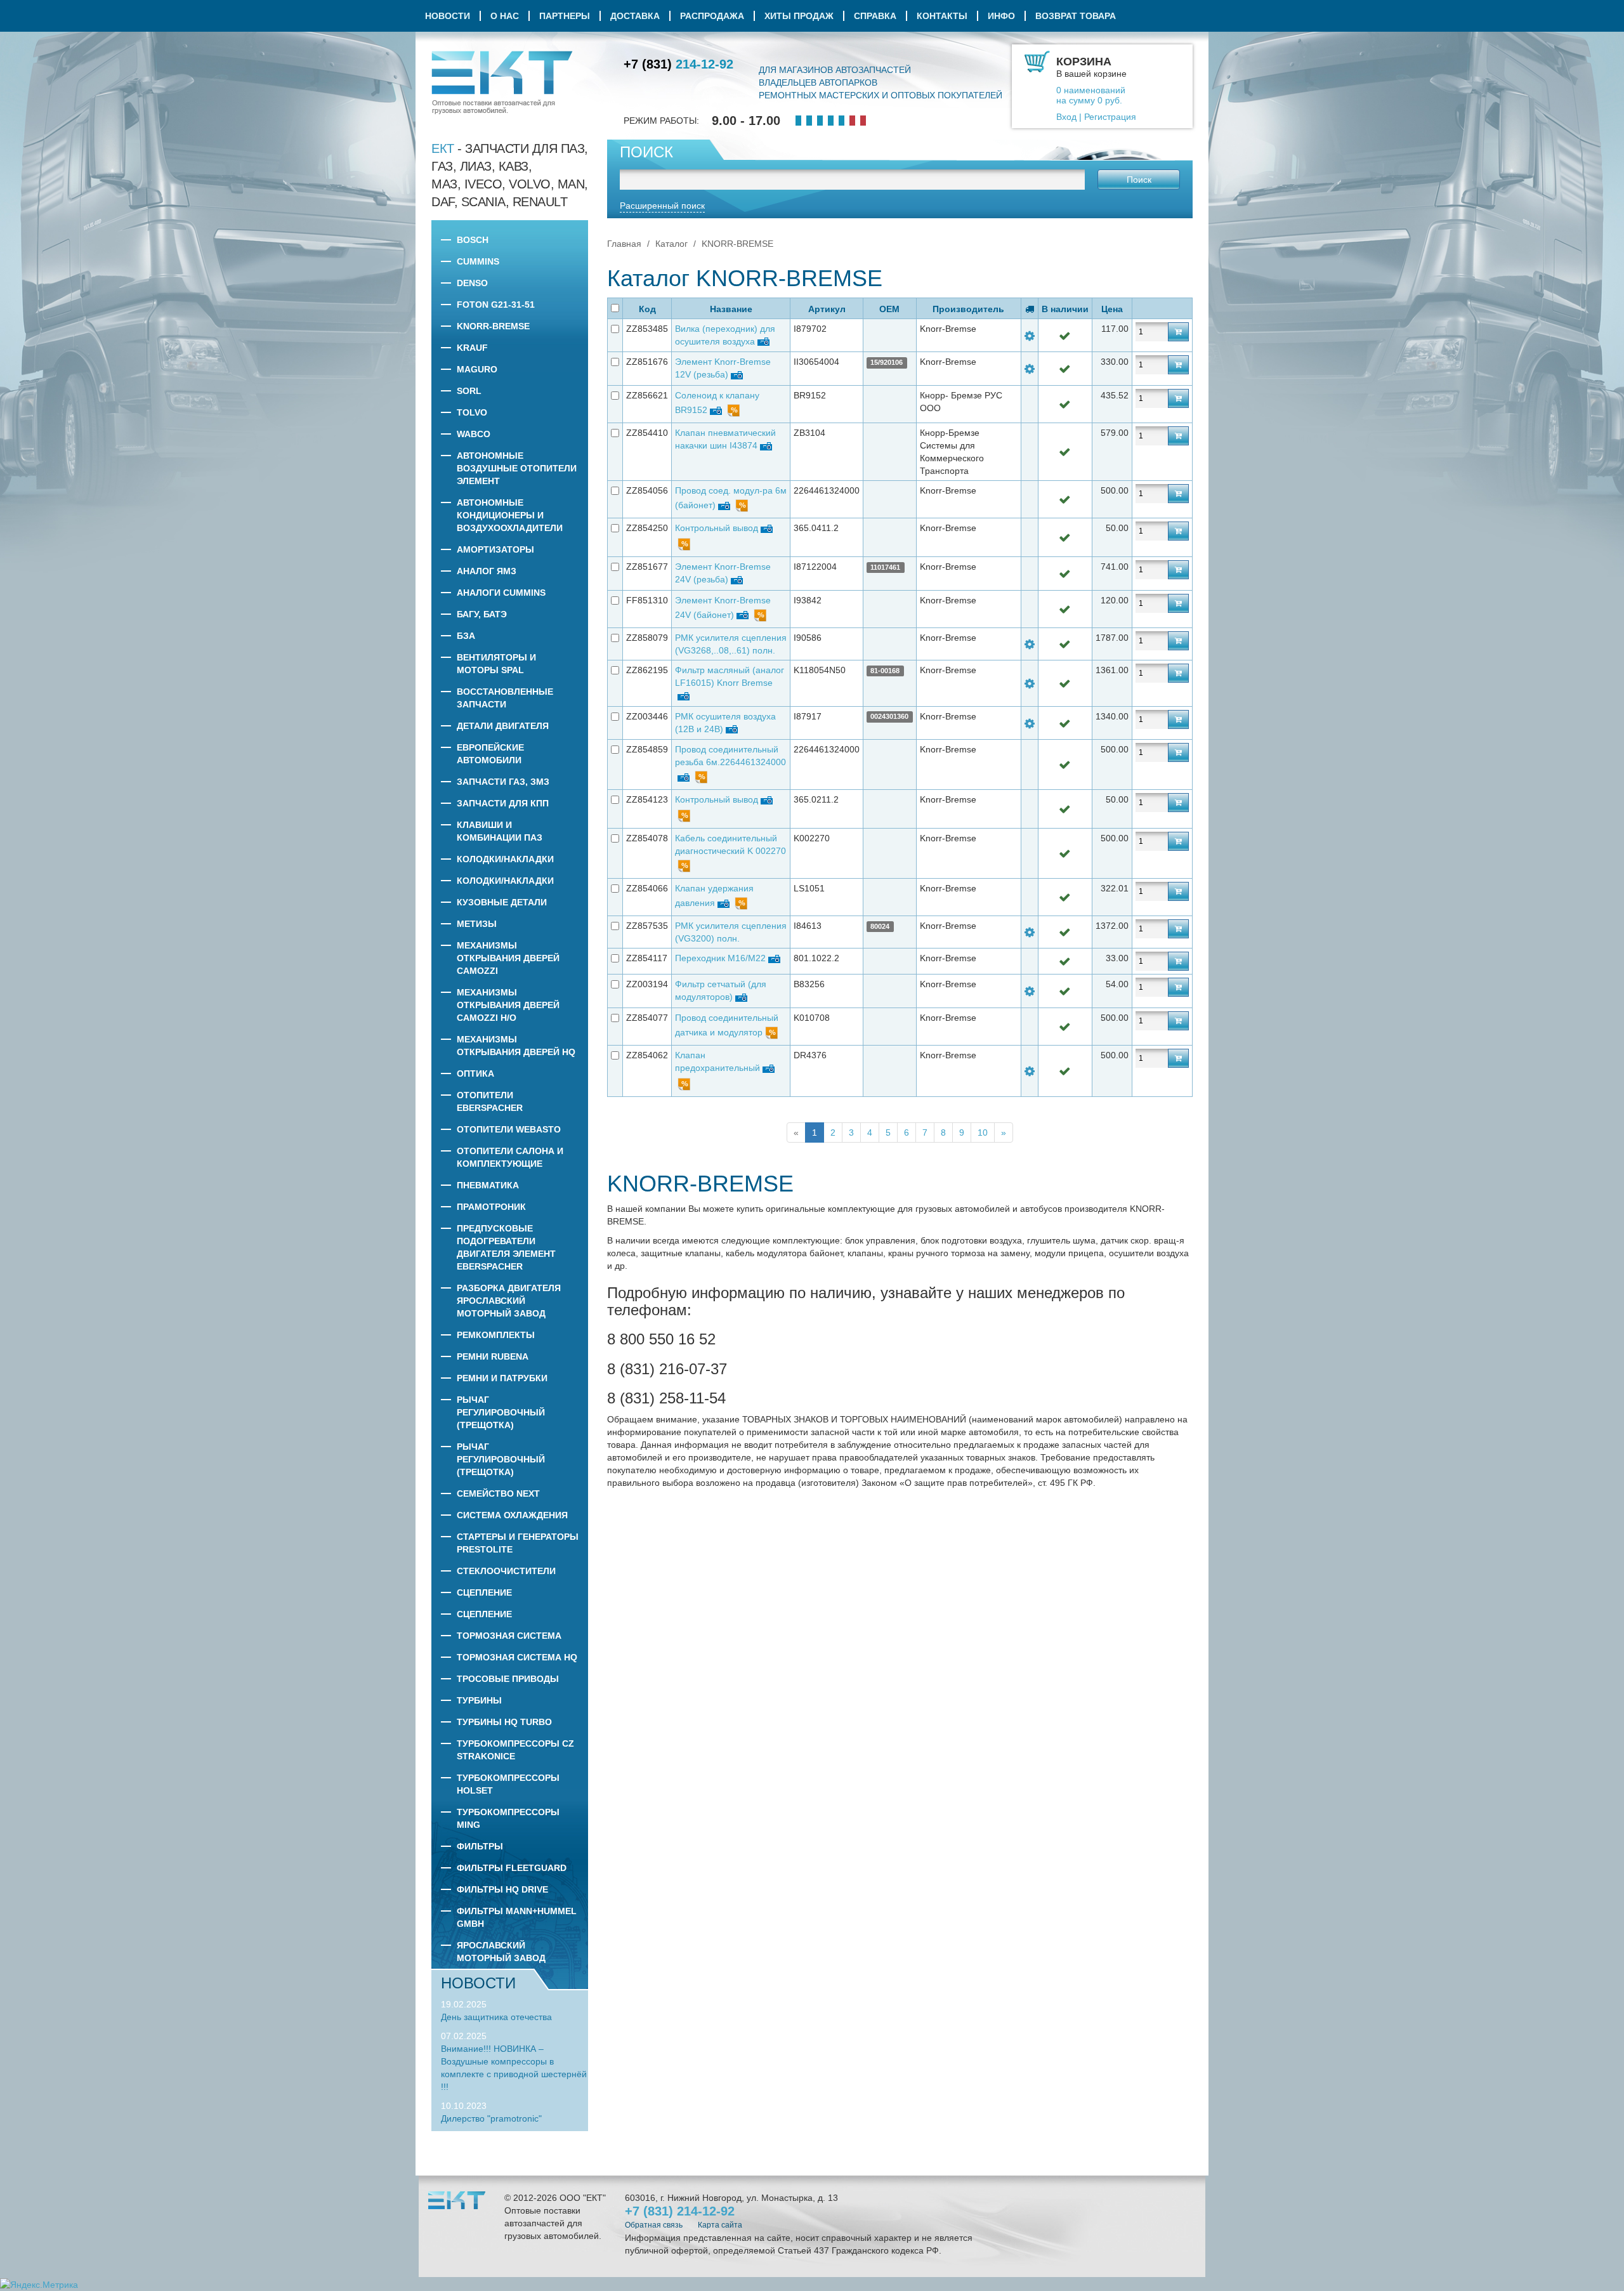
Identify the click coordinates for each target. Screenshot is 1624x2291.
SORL (469, 391)
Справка (875, 16)
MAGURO (477, 369)
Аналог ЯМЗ (487, 571)
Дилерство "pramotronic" (491, 2118)
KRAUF (472, 348)
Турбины (479, 1700)
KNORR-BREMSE (493, 326)
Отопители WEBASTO (509, 1129)
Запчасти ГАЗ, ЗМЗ (503, 782)
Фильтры (480, 1846)
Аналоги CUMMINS (501, 593)
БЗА (466, 636)
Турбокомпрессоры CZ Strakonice (515, 1750)
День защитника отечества (496, 2017)
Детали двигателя (503, 726)
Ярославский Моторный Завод (501, 1952)
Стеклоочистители (506, 1571)
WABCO (474, 434)
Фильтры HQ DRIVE (502, 1889)
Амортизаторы (495, 549)
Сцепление (484, 1592)
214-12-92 (678, 64)
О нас (505, 16)
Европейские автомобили (490, 754)
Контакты (942, 16)
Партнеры (565, 16)
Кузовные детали (502, 902)
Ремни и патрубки (502, 1378)
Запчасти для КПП (503, 803)
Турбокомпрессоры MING (508, 1818)
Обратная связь (654, 2225)
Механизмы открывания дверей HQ (516, 1046)
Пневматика (488, 1185)
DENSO (472, 283)
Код (647, 309)
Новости (448, 16)
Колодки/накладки (505, 859)
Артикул (827, 309)
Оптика (475, 1073)
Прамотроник (491, 1207)
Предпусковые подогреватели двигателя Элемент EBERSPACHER (506, 1247)
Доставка (635, 16)
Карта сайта (720, 2225)
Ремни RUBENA (493, 1356)
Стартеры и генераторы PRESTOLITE (518, 1543)
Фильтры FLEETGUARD (512, 1868)
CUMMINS (478, 261)
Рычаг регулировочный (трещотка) (501, 1412)
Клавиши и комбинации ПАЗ (500, 831)
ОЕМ (889, 309)
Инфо (1001, 16)
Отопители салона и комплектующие (510, 1157)
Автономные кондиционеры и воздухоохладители (510, 515)
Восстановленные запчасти (505, 698)
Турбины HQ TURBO (504, 1722)
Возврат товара (1076, 16)
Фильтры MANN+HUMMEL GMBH (517, 1917)
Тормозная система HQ (517, 1657)
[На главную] (502, 82)
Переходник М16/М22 (720, 958)
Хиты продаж (799, 16)
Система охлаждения (512, 1515)
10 (983, 1132)
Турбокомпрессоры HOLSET (508, 1784)
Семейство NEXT (498, 1493)
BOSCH (473, 240)
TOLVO (472, 412)
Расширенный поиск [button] (662, 206)
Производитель (968, 309)
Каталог (671, 244)
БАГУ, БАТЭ (482, 614)
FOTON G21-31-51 (496, 305)
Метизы (477, 924)
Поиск (1139, 180)
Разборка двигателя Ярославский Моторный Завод (509, 1301)
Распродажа (712, 16)
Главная (624, 244)
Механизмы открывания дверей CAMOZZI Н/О (508, 1005)
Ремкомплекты (496, 1335)
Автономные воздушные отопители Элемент (517, 468)
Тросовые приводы (508, 1679)
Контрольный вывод (717, 528)
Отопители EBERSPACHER (490, 1101)
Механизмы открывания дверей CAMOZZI (508, 958)
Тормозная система (509, 1636)
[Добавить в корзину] (1178, 332)
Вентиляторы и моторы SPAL (496, 664)
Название (731, 309)
